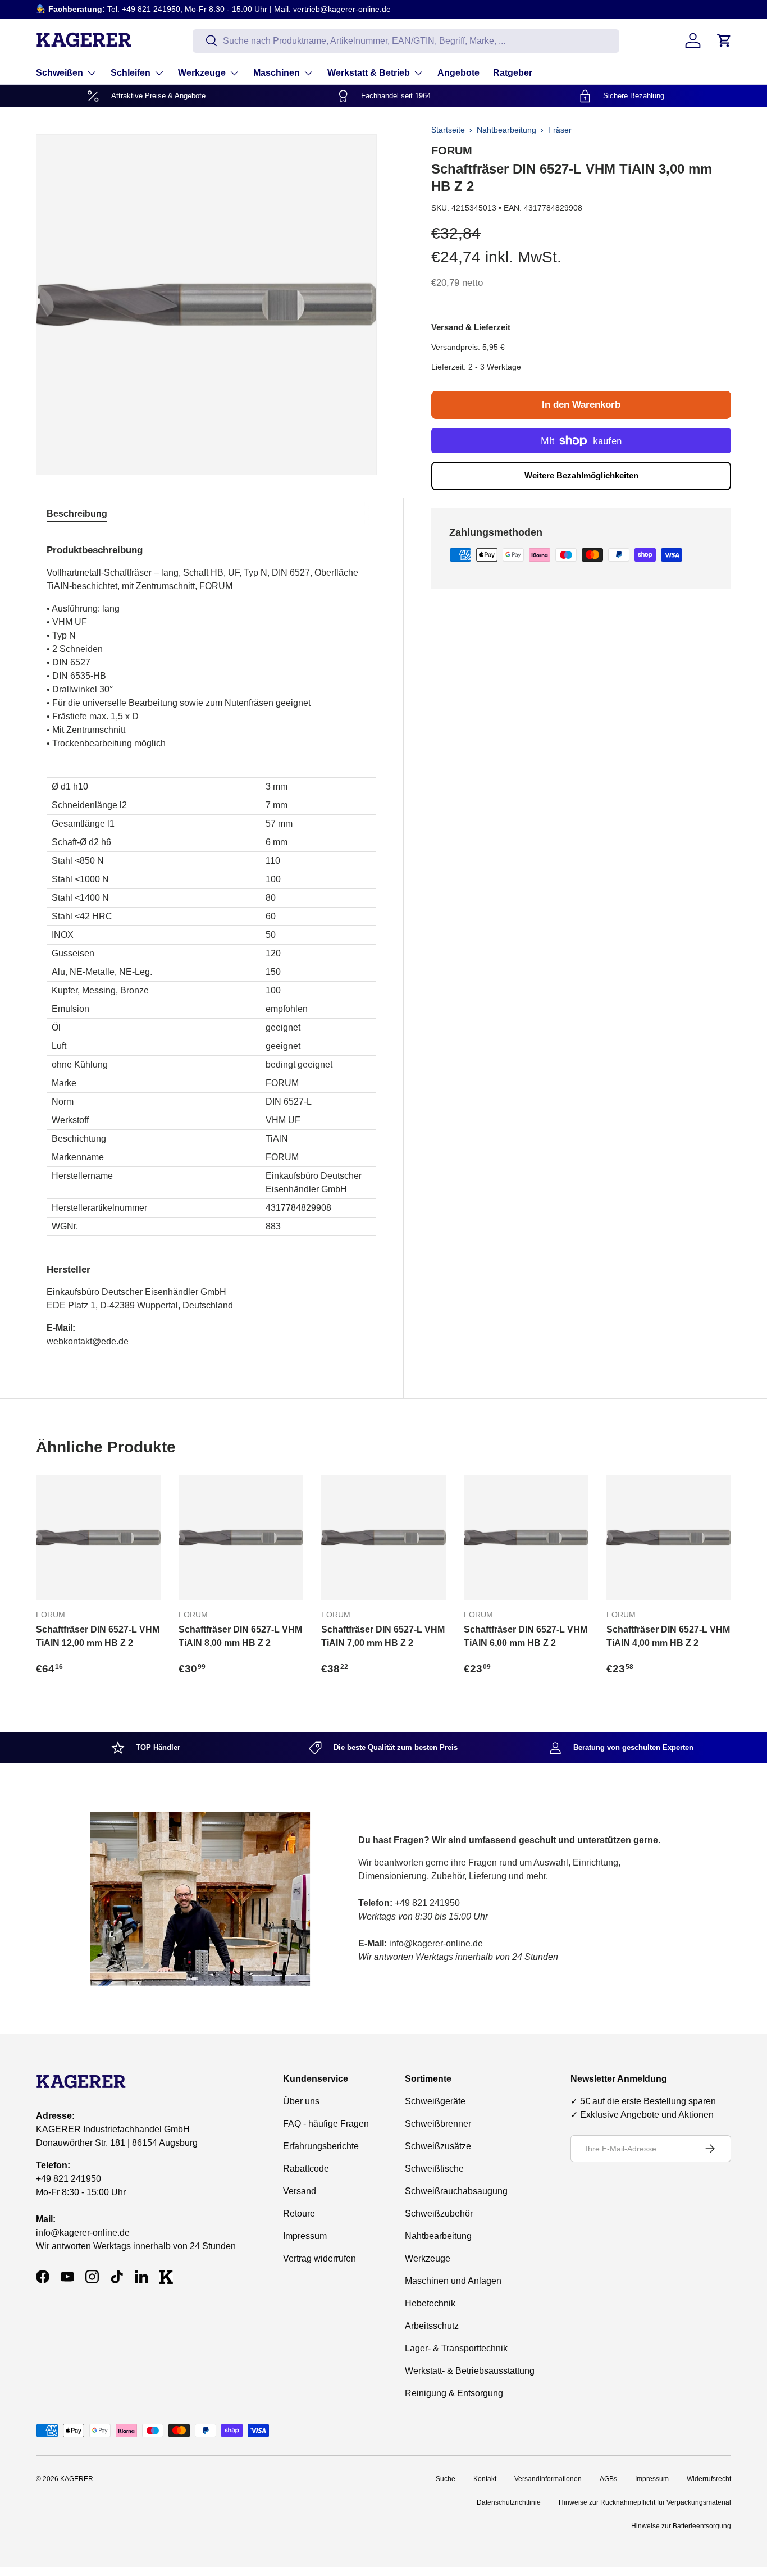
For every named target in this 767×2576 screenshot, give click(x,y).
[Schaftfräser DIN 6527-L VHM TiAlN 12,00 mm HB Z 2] (98, 1538)
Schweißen (60, 73)
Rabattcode (306, 2169)
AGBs (608, 2479)
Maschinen (277, 73)
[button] (724, 40)
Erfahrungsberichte (321, 2146)
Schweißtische (434, 2169)
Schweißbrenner (438, 2124)
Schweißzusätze (438, 2146)
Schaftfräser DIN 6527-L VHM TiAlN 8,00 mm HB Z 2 (240, 1636)
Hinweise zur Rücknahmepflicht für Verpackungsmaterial (645, 2502)
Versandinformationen (548, 2479)
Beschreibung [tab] (77, 514)
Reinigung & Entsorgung (454, 2393)
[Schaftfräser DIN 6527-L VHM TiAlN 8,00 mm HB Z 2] (241, 1538)
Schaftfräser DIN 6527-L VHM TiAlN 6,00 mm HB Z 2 (526, 1636)
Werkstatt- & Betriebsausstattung (470, 2371)
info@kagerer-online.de (83, 2233)
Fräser (560, 130)
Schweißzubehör (439, 2213)
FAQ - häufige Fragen (326, 2124)
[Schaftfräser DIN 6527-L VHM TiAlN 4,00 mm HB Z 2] (669, 1538)
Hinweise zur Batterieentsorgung (681, 2526)
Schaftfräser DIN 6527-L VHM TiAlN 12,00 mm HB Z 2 (98, 1636)
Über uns (301, 2101)
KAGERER (77, 2479)
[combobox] (406, 40)
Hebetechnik (430, 2303)
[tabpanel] (211, 942)
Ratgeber (513, 73)
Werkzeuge (202, 73)
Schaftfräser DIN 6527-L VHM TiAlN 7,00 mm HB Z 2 (383, 1636)
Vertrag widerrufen (319, 2258)
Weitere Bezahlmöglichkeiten (581, 475)
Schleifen (131, 73)
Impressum (305, 2236)
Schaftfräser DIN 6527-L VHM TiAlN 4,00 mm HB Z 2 (668, 1636)
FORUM (452, 151)
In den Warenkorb (581, 405)
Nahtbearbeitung (506, 130)
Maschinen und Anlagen (453, 2281)
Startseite (448, 130)
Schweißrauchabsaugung (456, 2191)
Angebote (458, 73)
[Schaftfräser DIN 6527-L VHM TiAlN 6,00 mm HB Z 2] (526, 1538)
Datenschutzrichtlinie (509, 2502)
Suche (446, 2479)
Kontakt (485, 2479)
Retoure (299, 2213)
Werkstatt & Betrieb (369, 73)
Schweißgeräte (435, 2101)
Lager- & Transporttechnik (456, 2348)
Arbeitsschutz (432, 2326)
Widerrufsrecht (709, 2479)
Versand (300, 2191)
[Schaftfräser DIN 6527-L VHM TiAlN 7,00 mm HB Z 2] (383, 1538)
